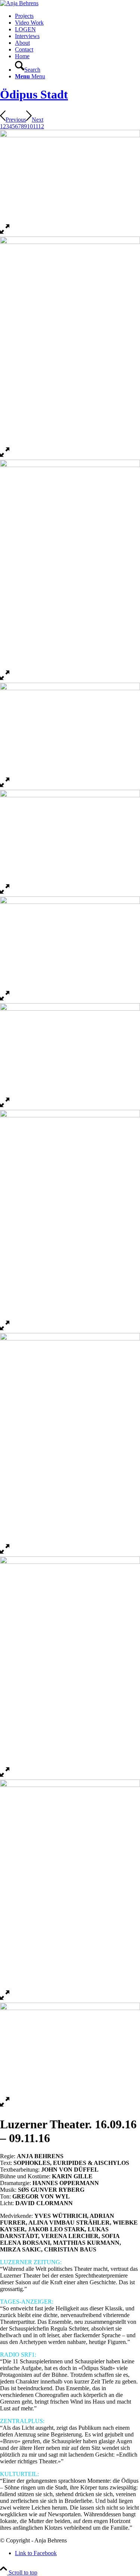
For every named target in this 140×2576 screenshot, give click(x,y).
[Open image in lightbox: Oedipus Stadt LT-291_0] (5, 1000)
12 (41, 126)
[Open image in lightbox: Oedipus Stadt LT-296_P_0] (5, 893)
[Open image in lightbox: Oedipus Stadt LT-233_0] (5, 1106)
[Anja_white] (19, 3)
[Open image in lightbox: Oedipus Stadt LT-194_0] (5, 1776)
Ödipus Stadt (34, 94)
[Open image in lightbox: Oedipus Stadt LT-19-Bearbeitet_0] (5, 233)
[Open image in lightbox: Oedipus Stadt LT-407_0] (5, 456)
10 (30, 126)
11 (35, 126)
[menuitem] (77, 16)
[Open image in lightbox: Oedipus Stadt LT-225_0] (5, 1329)
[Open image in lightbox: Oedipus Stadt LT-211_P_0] (5, 1553)
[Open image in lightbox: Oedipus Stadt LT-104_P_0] (5, 1999)
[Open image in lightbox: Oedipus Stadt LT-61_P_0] (5, 2106)
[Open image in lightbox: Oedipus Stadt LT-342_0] (5, 679)
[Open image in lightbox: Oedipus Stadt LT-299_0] (5, 786)
